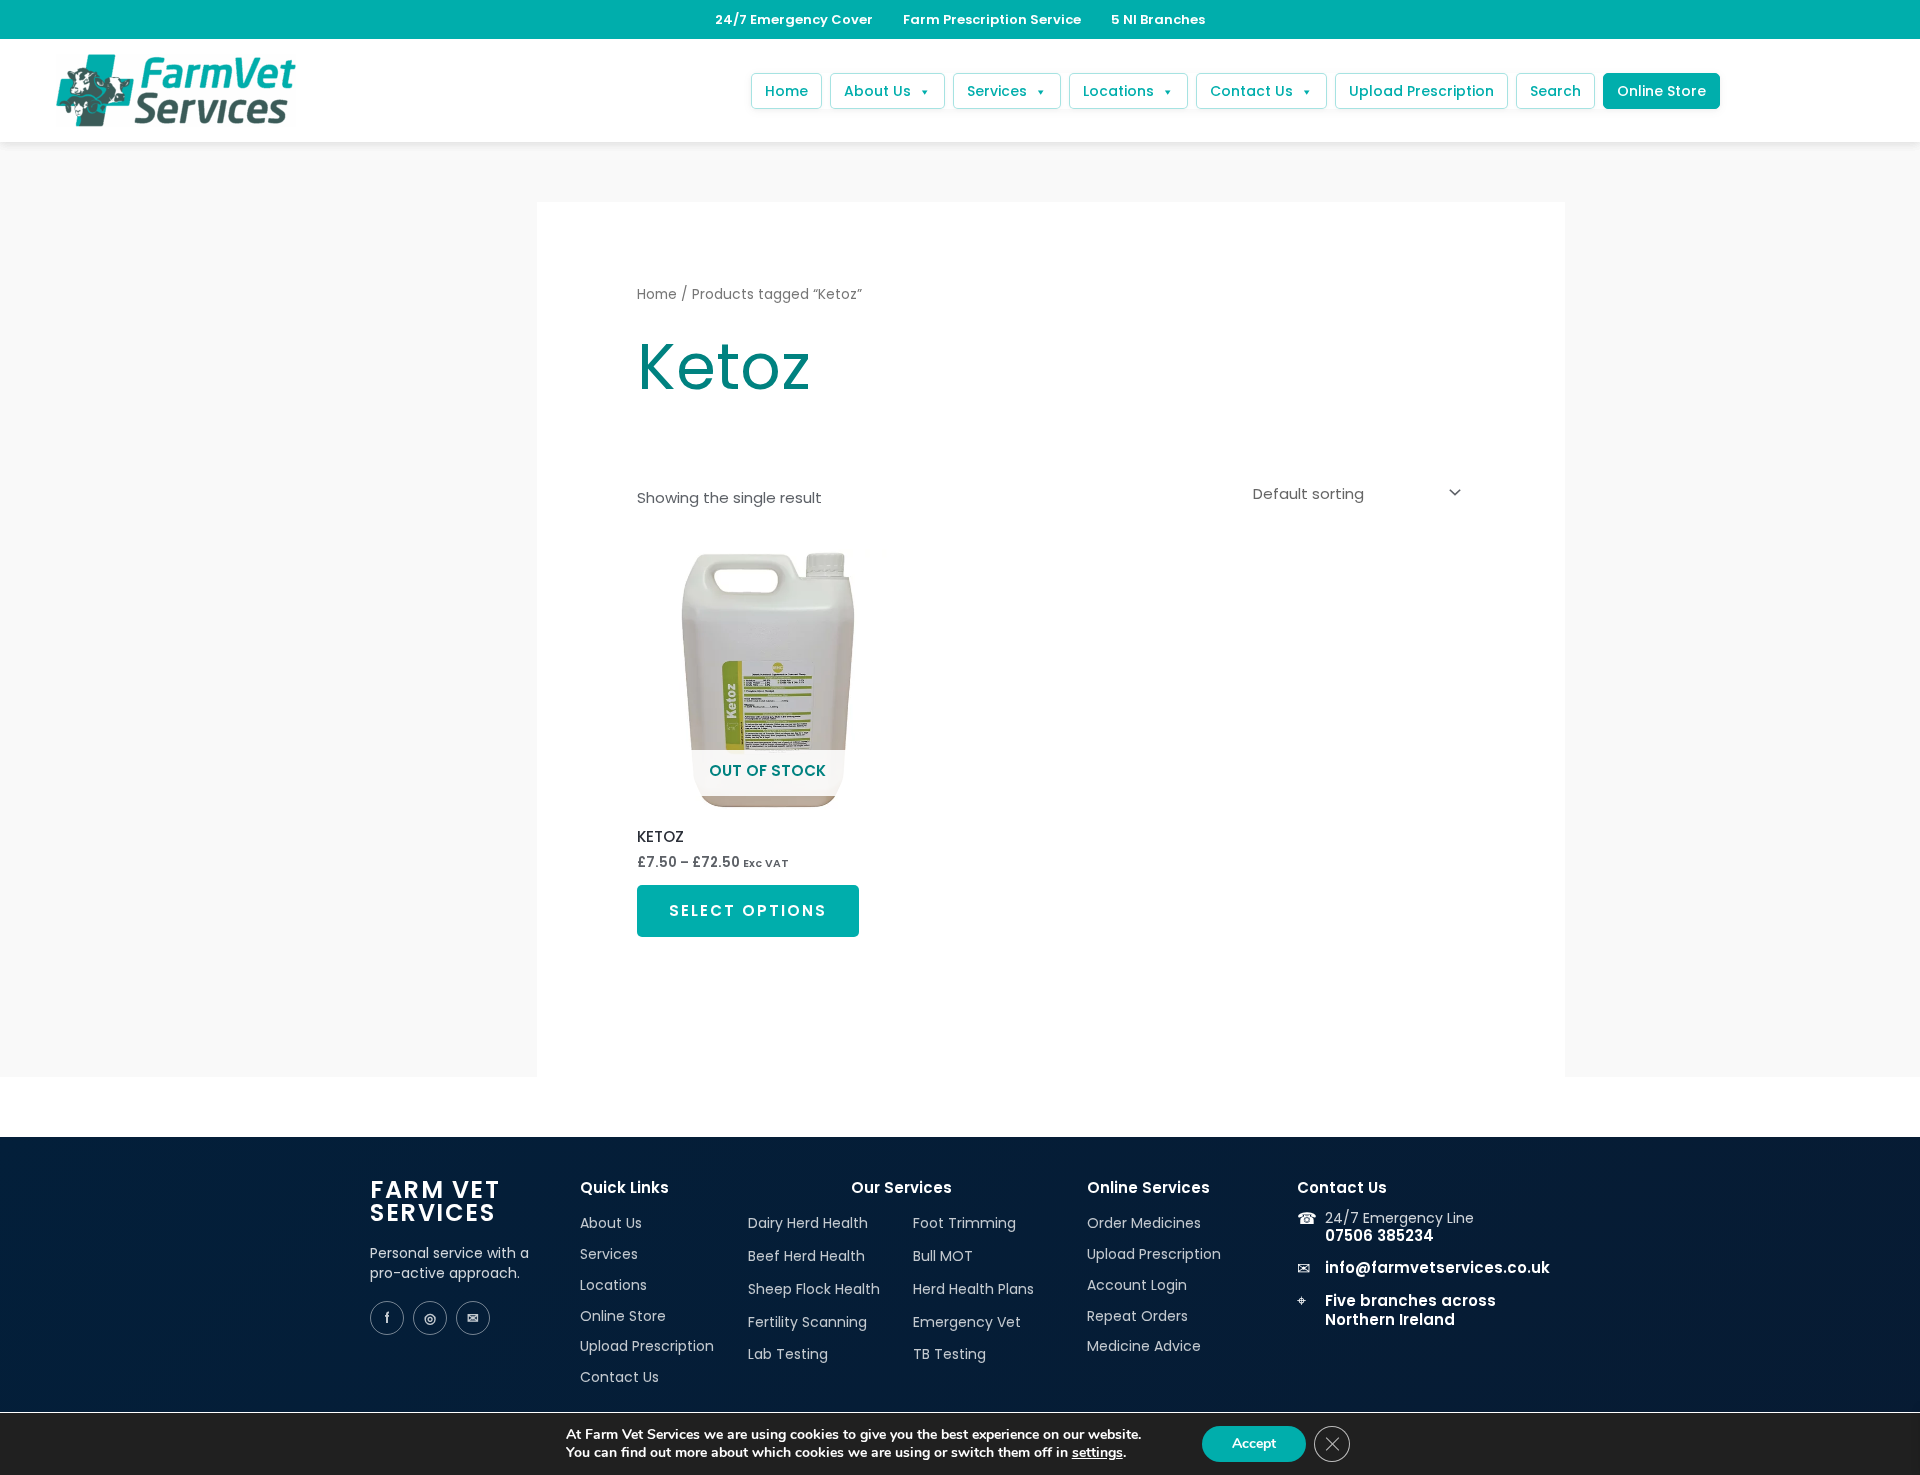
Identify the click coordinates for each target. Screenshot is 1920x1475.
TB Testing (949, 1354)
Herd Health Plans (973, 1289)
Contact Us (1251, 91)
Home (786, 91)
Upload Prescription (1421, 91)
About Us (877, 91)
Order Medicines (1144, 1223)
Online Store (1661, 91)
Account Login (1137, 1285)
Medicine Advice (1144, 1346)
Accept (1254, 1443)
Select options (748, 910)
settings (1097, 1453)
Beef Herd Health (806, 1256)
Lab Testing (788, 1354)
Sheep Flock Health (814, 1289)
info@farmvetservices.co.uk (1437, 1267)
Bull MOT (943, 1256)
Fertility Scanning (807, 1322)
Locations (1118, 91)
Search (1555, 91)
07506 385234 (1379, 1235)
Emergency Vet (967, 1322)
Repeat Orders (1137, 1316)
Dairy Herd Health (808, 1223)
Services (997, 91)
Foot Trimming (964, 1223)
